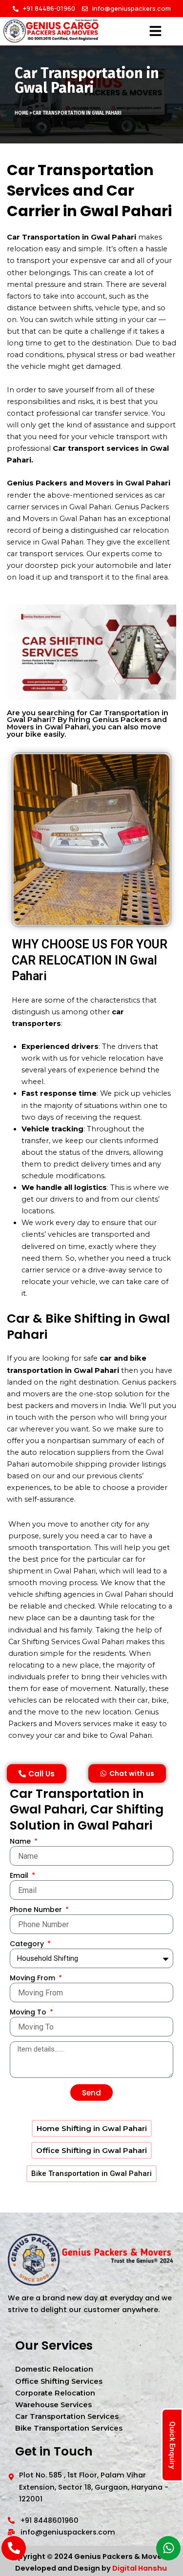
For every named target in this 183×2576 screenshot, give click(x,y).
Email (20, 1875)
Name (21, 1841)
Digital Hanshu (140, 2568)
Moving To (29, 2012)
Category (28, 1944)
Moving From (33, 1978)
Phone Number (37, 1910)
